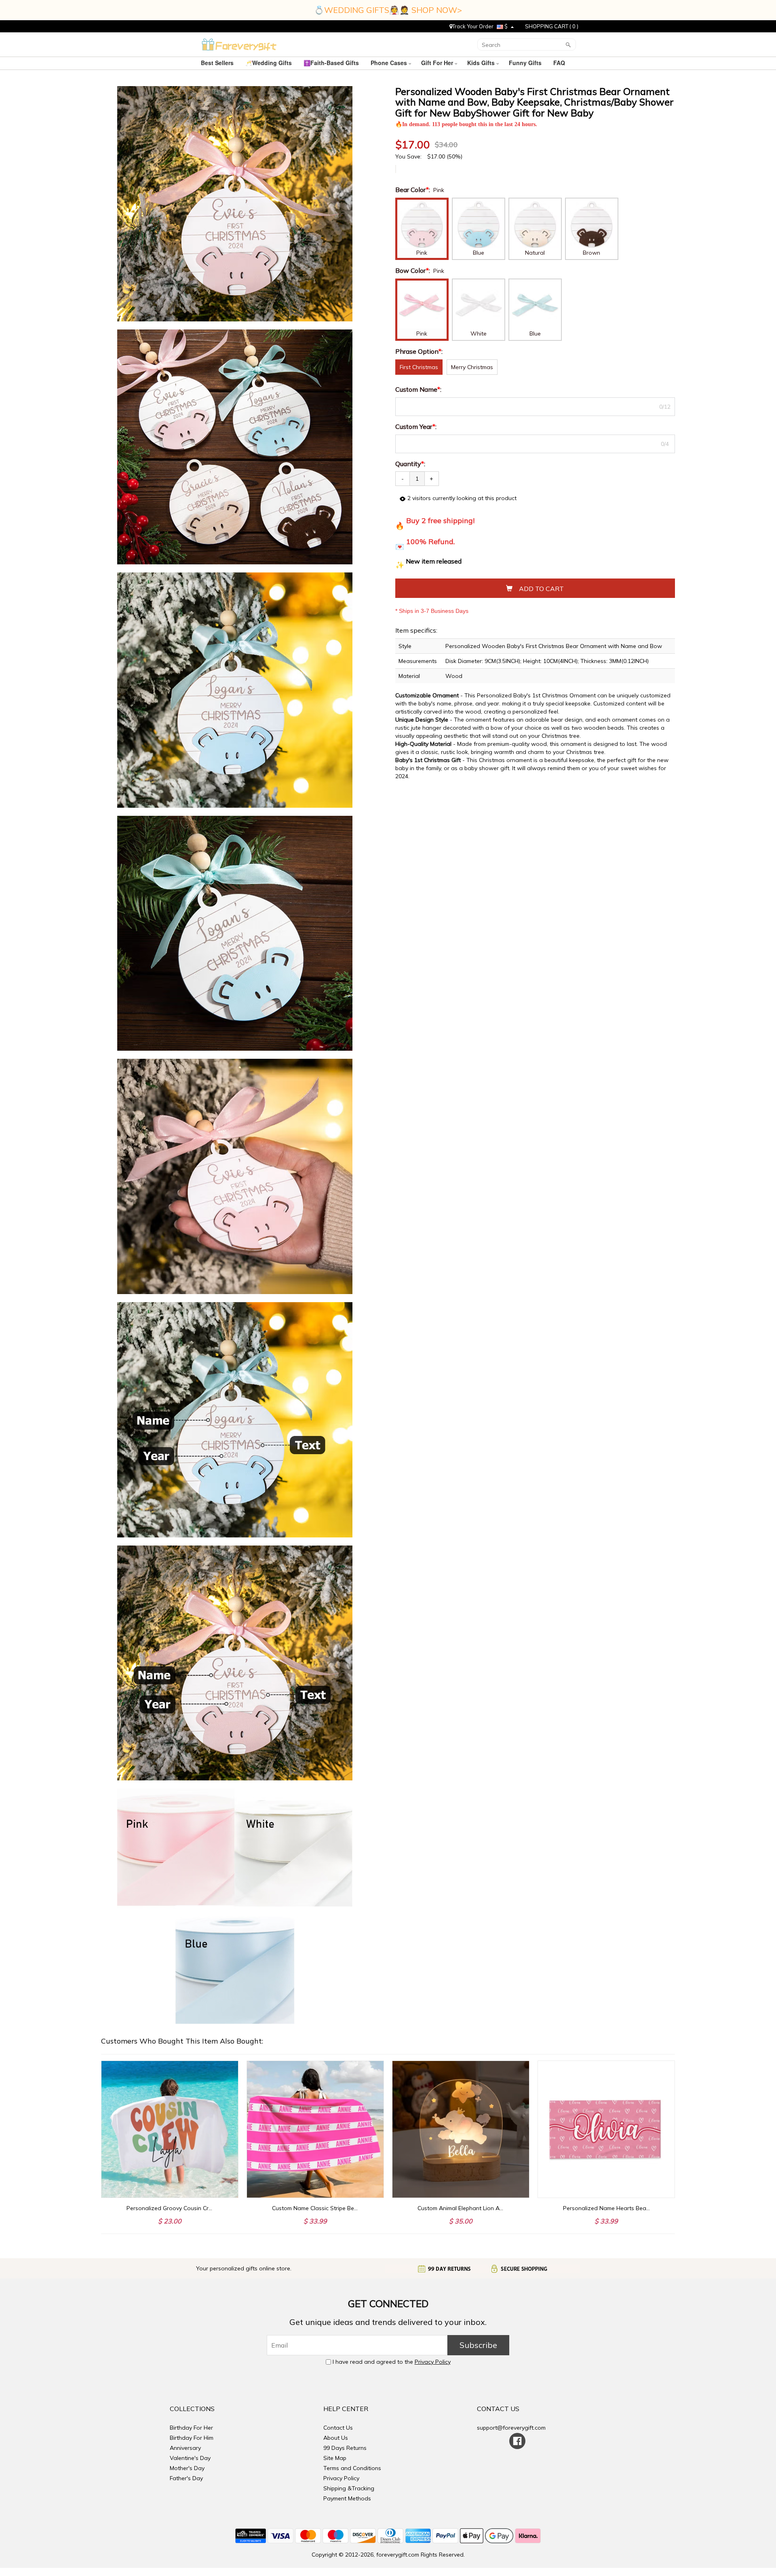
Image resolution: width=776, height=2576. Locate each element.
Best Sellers (218, 63)
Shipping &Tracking (349, 2488)
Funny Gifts (526, 63)
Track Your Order (473, 26)
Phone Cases (390, 63)
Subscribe (478, 2345)
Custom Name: (419, 389)
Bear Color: (413, 190)
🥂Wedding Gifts (269, 63)
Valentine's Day (190, 2458)
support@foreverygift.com (511, 2428)
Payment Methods (347, 2498)
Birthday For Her (191, 2428)
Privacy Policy (433, 2362)
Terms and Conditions (352, 2468)
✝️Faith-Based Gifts (332, 63)
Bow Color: (413, 270)
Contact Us (338, 2428)
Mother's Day (187, 2468)
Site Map (335, 2458)
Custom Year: (417, 427)
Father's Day (186, 2478)
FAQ (560, 63)
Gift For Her (438, 63)
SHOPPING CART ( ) (552, 26)
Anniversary (185, 2448)
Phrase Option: (420, 351)
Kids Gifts (482, 63)
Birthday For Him (192, 2438)
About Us (336, 2438)
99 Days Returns (345, 2448)
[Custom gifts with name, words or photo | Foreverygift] (239, 44)
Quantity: (410, 464)
